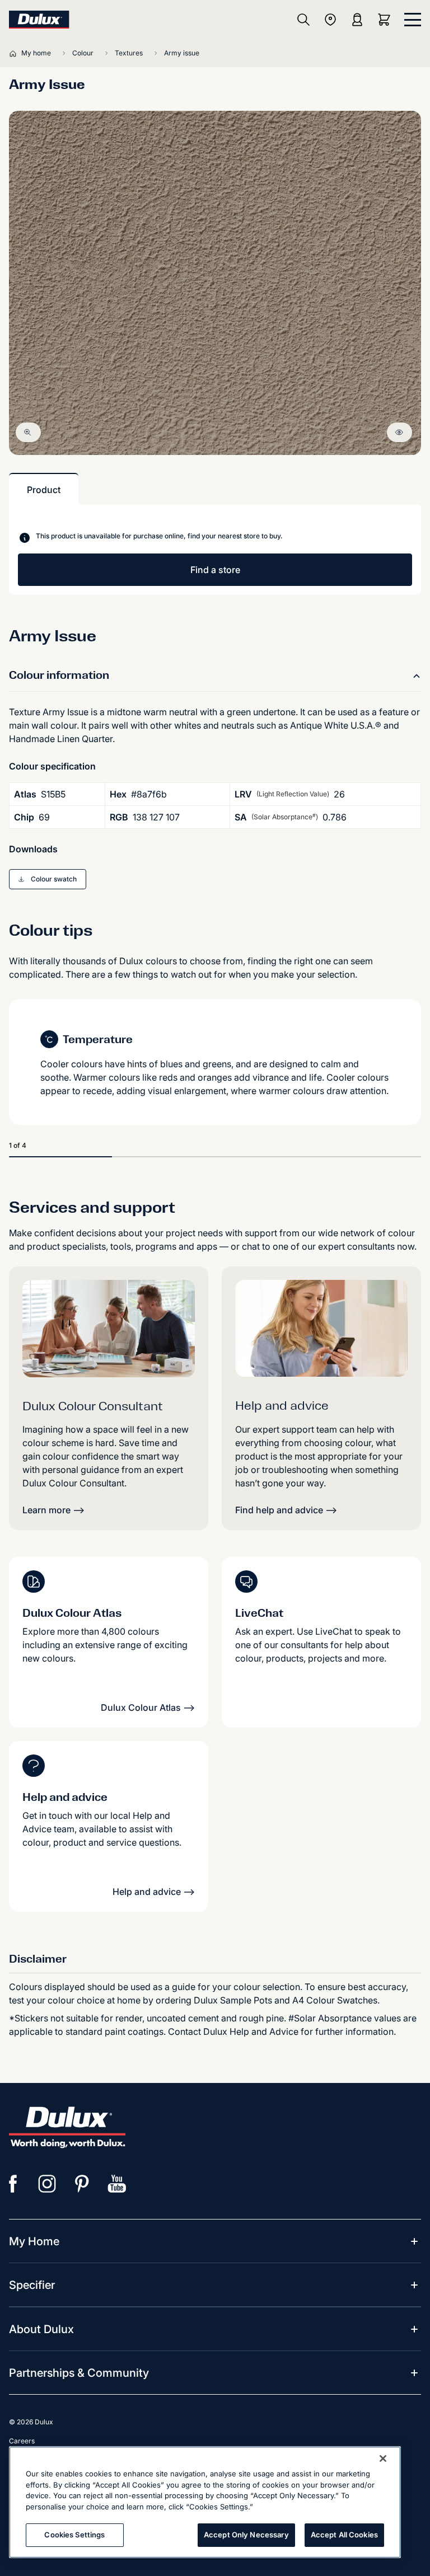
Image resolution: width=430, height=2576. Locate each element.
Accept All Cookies (344, 2535)
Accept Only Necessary (246, 2535)
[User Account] (357, 20)
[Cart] (386, 20)
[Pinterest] (82, 2184)
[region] (205, 2502)
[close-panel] (413, 20)
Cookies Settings (74, 2535)
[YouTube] (117, 2184)
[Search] (303, 20)
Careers (22, 2441)
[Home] (15, 53)
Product (44, 490)
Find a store (215, 570)
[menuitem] (34, 2241)
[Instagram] (48, 2184)
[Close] (383, 2458)
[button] (48, 879)
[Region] (330, 20)
